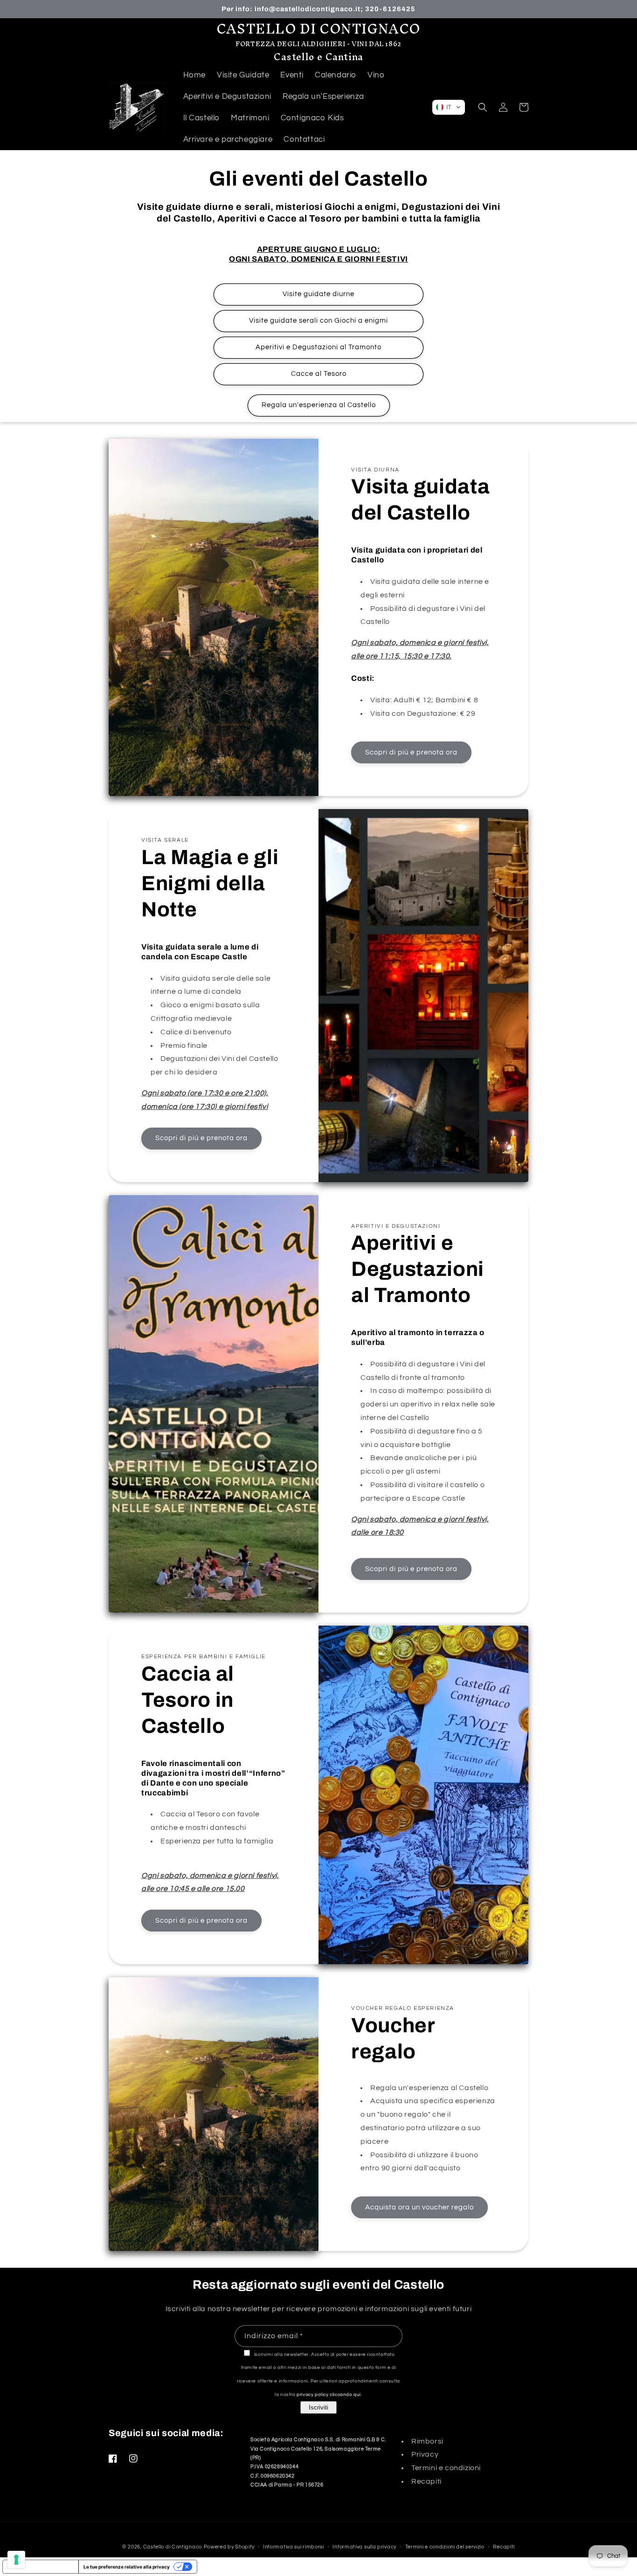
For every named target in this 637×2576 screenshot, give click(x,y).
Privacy (425, 2454)
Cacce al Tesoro (319, 374)
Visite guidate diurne (318, 294)
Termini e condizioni (446, 2468)
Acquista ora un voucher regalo (419, 2207)
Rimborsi (427, 2441)
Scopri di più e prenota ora (411, 752)
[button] (449, 107)
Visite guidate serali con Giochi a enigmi (318, 321)
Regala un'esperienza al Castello (319, 405)
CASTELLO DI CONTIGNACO (318, 29)
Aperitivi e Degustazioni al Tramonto (318, 347)
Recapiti (426, 2481)
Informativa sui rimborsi (294, 2547)
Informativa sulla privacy (364, 2547)
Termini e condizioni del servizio (445, 2547)
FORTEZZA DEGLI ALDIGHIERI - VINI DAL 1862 (318, 44)
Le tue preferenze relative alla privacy (127, 2567)
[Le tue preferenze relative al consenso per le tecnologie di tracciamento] (16, 2560)
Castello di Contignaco (173, 2547)
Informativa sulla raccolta (41, 2567)
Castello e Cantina (318, 57)
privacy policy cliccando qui (329, 2395)
